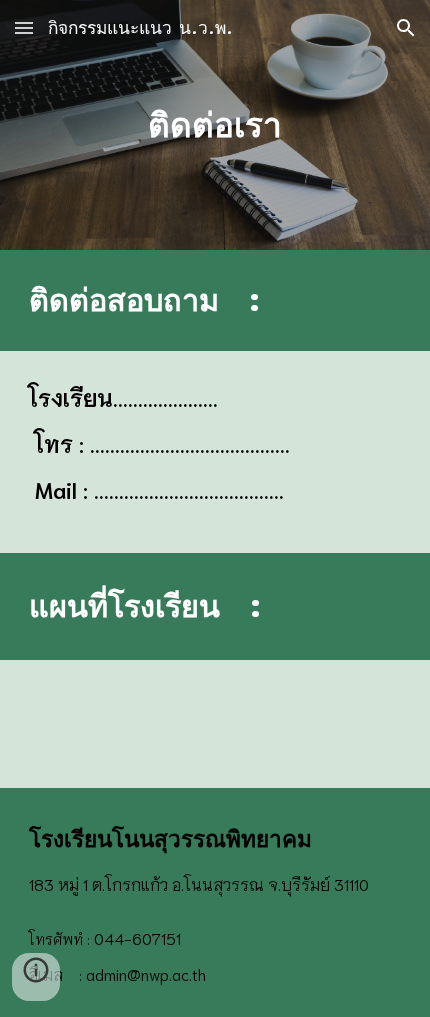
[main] (215, 125)
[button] (24, 27)
